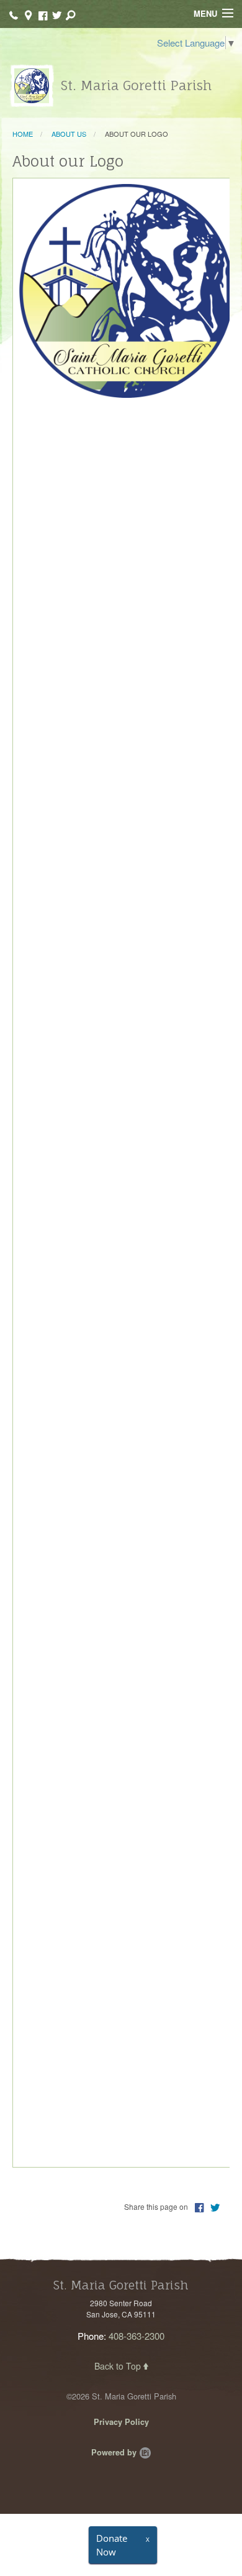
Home (23, 134)
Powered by (115, 2452)
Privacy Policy (121, 2422)
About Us (69, 134)
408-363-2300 (137, 2336)
